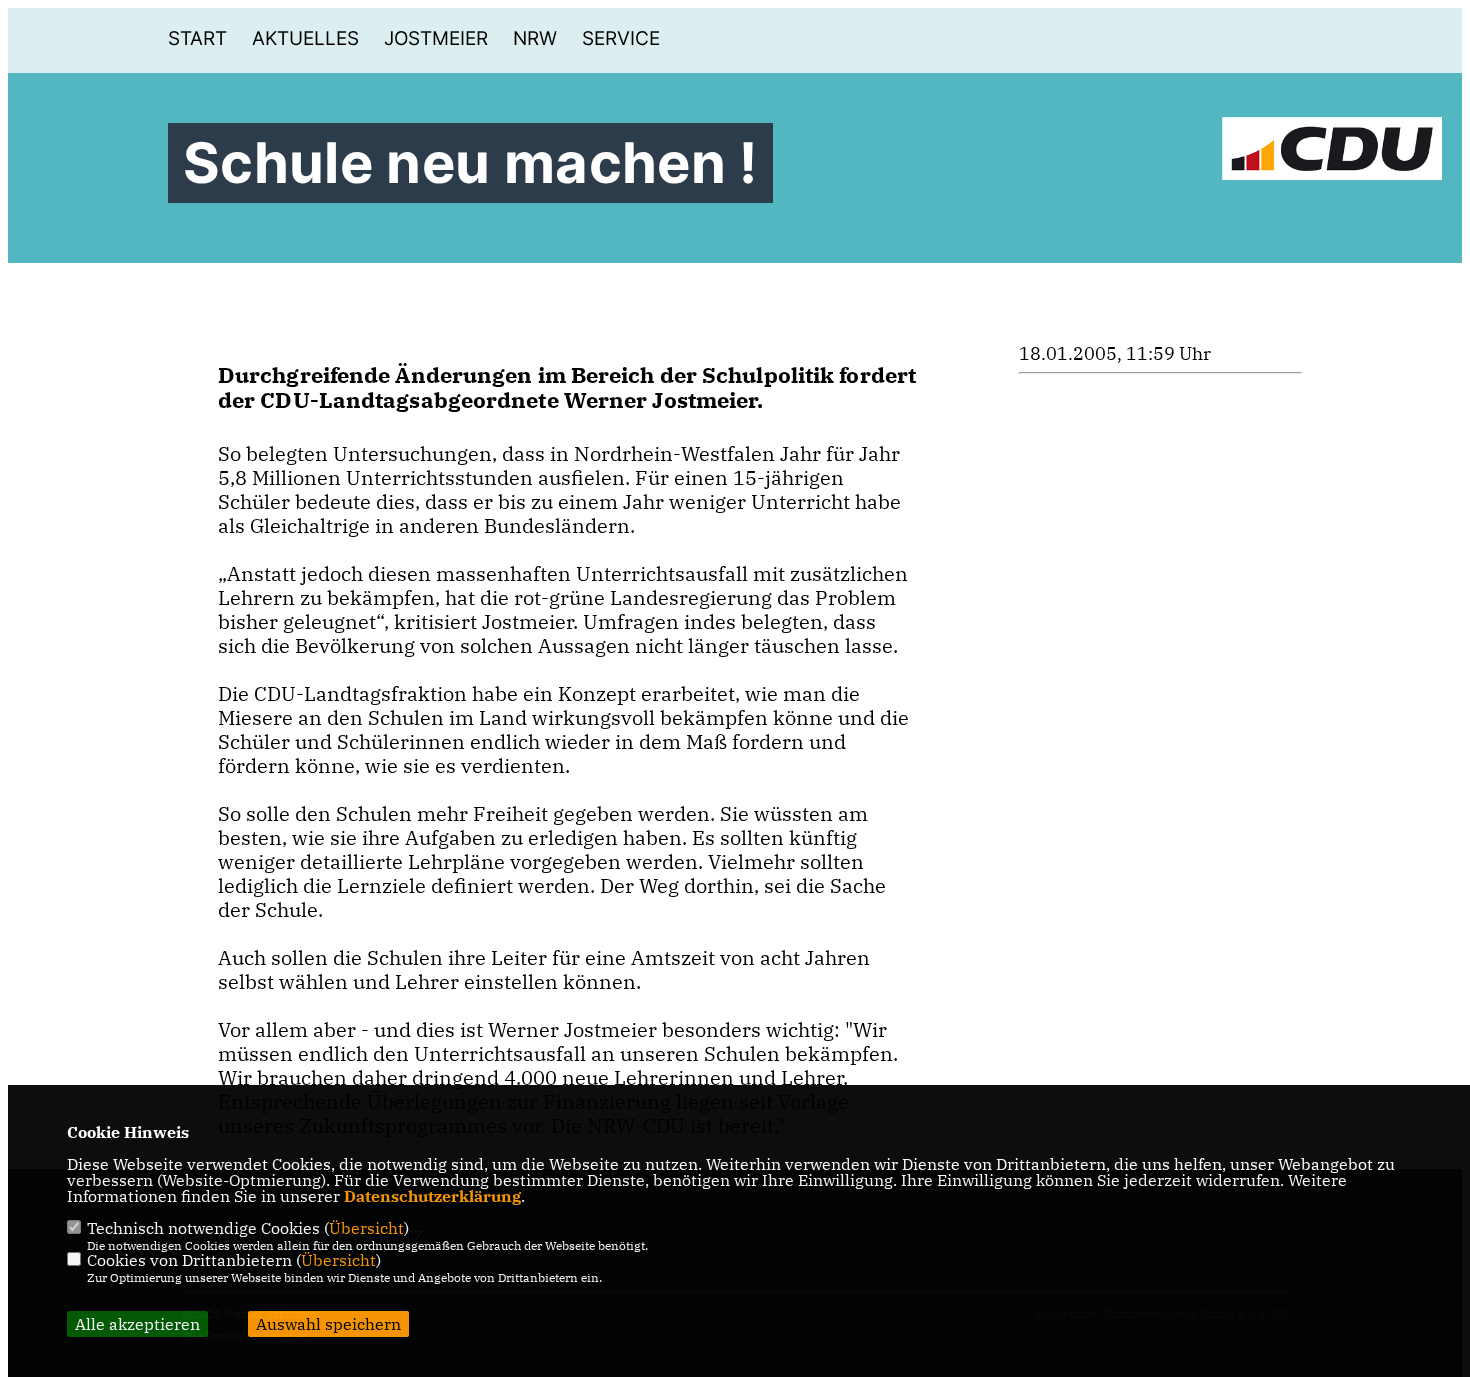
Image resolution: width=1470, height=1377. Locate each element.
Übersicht (366, 1228)
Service (621, 38)
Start (197, 38)
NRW (535, 38)
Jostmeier (436, 38)
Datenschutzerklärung (432, 1196)
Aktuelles (305, 38)
